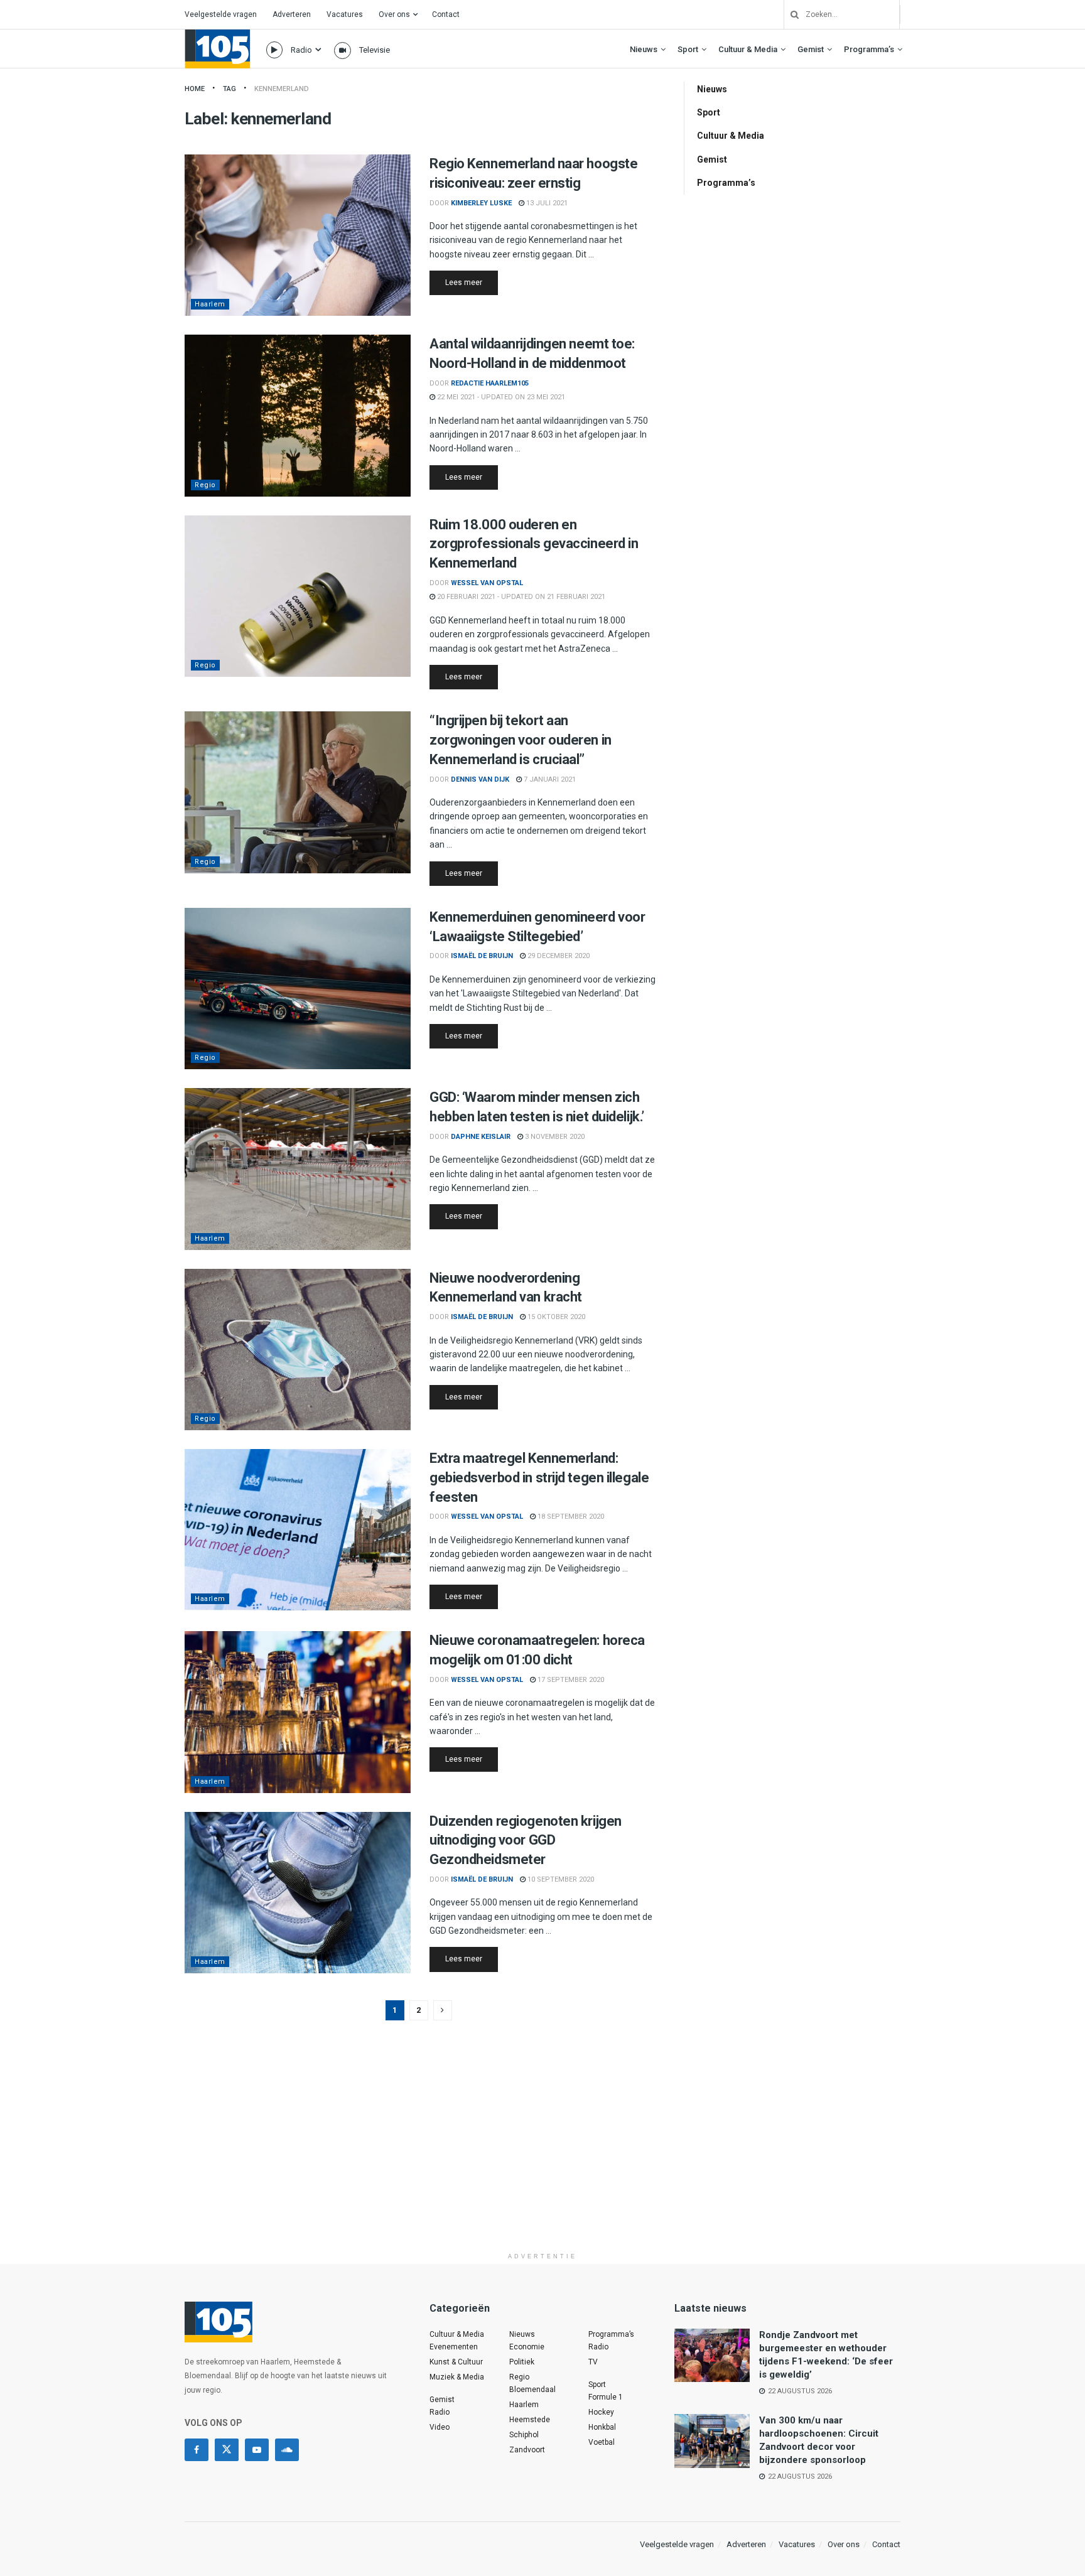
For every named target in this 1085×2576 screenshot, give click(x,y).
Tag (229, 89)
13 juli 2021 (546, 203)
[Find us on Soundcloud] (287, 2450)
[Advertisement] (542, 2158)
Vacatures (345, 14)
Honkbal (602, 2427)
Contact (446, 14)
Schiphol (524, 2435)
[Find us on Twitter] (227, 2450)
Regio (205, 485)
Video (440, 2427)
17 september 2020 (570, 1680)
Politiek (522, 2362)
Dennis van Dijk (480, 779)
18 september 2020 (570, 1517)
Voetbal (602, 2442)
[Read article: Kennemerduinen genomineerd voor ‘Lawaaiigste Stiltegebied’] (298, 989)
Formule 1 (606, 2397)
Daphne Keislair (481, 1137)
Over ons (394, 14)
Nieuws (644, 49)
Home (195, 89)
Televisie (375, 50)
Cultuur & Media (748, 49)
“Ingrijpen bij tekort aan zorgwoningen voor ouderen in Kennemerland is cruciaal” (521, 740)
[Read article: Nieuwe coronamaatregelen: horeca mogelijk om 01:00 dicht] (298, 1712)
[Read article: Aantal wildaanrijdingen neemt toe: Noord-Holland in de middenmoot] (298, 415)
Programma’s (869, 49)
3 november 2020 (554, 1137)
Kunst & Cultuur (456, 2362)
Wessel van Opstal (487, 583)
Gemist (811, 49)
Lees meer (472, 282)
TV (593, 2362)
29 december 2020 (558, 956)
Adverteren (292, 14)
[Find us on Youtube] (257, 2450)
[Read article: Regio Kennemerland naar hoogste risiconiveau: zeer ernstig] (298, 235)
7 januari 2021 (549, 779)
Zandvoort (527, 2450)
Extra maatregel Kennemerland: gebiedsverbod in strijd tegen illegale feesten (539, 1478)
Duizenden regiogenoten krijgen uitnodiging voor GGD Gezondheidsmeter (526, 1840)
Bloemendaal (532, 2390)
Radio (301, 50)
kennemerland (282, 89)
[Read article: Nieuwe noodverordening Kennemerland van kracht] (298, 1350)
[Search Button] (790, 14)
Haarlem (210, 304)
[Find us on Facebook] (197, 2450)
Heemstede (530, 2420)
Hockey (601, 2412)
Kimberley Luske (481, 203)
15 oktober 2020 (555, 1317)
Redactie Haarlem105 (490, 383)
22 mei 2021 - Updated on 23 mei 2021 (500, 397)
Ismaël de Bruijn (482, 956)
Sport (688, 49)
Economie (527, 2347)
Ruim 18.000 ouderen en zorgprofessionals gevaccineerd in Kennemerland (534, 544)
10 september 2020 (560, 1879)
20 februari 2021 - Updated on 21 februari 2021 (520, 597)
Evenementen (454, 2347)
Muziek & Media (457, 2377)
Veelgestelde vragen (221, 14)
